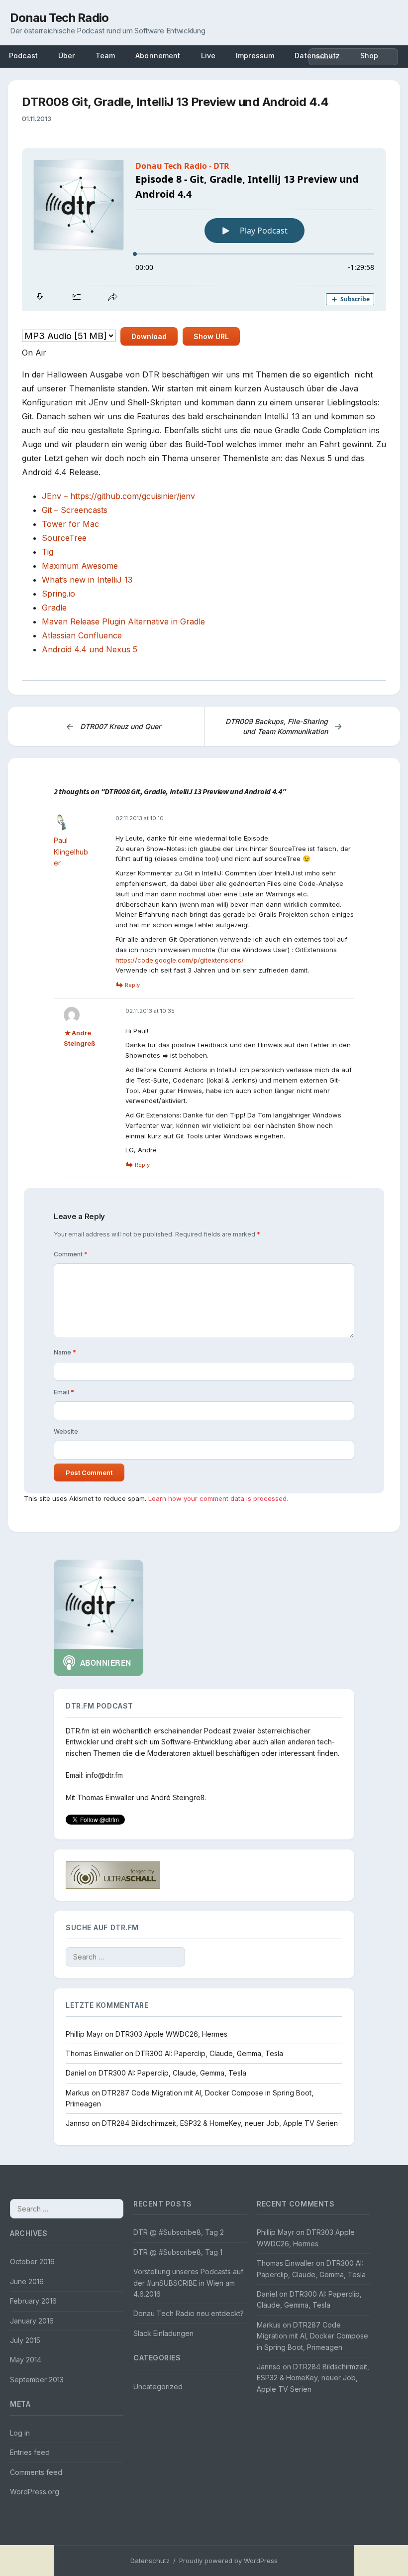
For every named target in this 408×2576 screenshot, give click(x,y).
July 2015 (25, 2340)
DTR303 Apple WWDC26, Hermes (171, 2034)
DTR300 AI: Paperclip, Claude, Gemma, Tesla (209, 2053)
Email (64, 1392)
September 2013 (37, 2380)
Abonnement (158, 56)
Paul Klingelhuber (71, 852)
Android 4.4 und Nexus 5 (90, 649)
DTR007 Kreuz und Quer (113, 726)
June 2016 (27, 2281)
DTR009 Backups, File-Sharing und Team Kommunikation (284, 726)
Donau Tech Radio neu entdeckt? (189, 2313)
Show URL (211, 336)
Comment (71, 1254)
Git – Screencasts (75, 510)
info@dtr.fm (104, 1775)
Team (105, 56)
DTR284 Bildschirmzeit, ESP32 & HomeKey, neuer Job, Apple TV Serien (220, 2123)
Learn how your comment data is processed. (218, 1498)
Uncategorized (158, 2387)
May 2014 (26, 2360)
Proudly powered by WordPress (228, 2561)
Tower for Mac (70, 524)
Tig (48, 552)
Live (208, 56)
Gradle (54, 608)
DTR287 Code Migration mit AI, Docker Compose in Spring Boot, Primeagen (312, 2336)
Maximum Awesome (80, 566)
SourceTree (64, 538)
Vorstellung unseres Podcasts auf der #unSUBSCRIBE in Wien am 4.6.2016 (188, 2283)
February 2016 (33, 2301)
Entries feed (30, 2452)
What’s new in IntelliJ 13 (87, 580)
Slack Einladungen (163, 2333)
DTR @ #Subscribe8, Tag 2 (179, 2232)
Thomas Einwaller (106, 1797)
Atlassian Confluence (82, 635)
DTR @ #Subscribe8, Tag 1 (178, 2252)
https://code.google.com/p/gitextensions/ (180, 960)
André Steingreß (178, 1797)
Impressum (255, 56)
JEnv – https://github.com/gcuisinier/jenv (118, 496)
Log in (20, 2433)
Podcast (23, 56)
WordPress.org (35, 2492)
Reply (132, 985)
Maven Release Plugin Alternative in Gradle (123, 621)
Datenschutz (150, 2561)
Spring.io (58, 594)
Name (65, 1352)
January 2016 (32, 2321)
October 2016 (32, 2262)
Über (67, 56)
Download (149, 336)
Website (66, 1431)
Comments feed (36, 2472)
